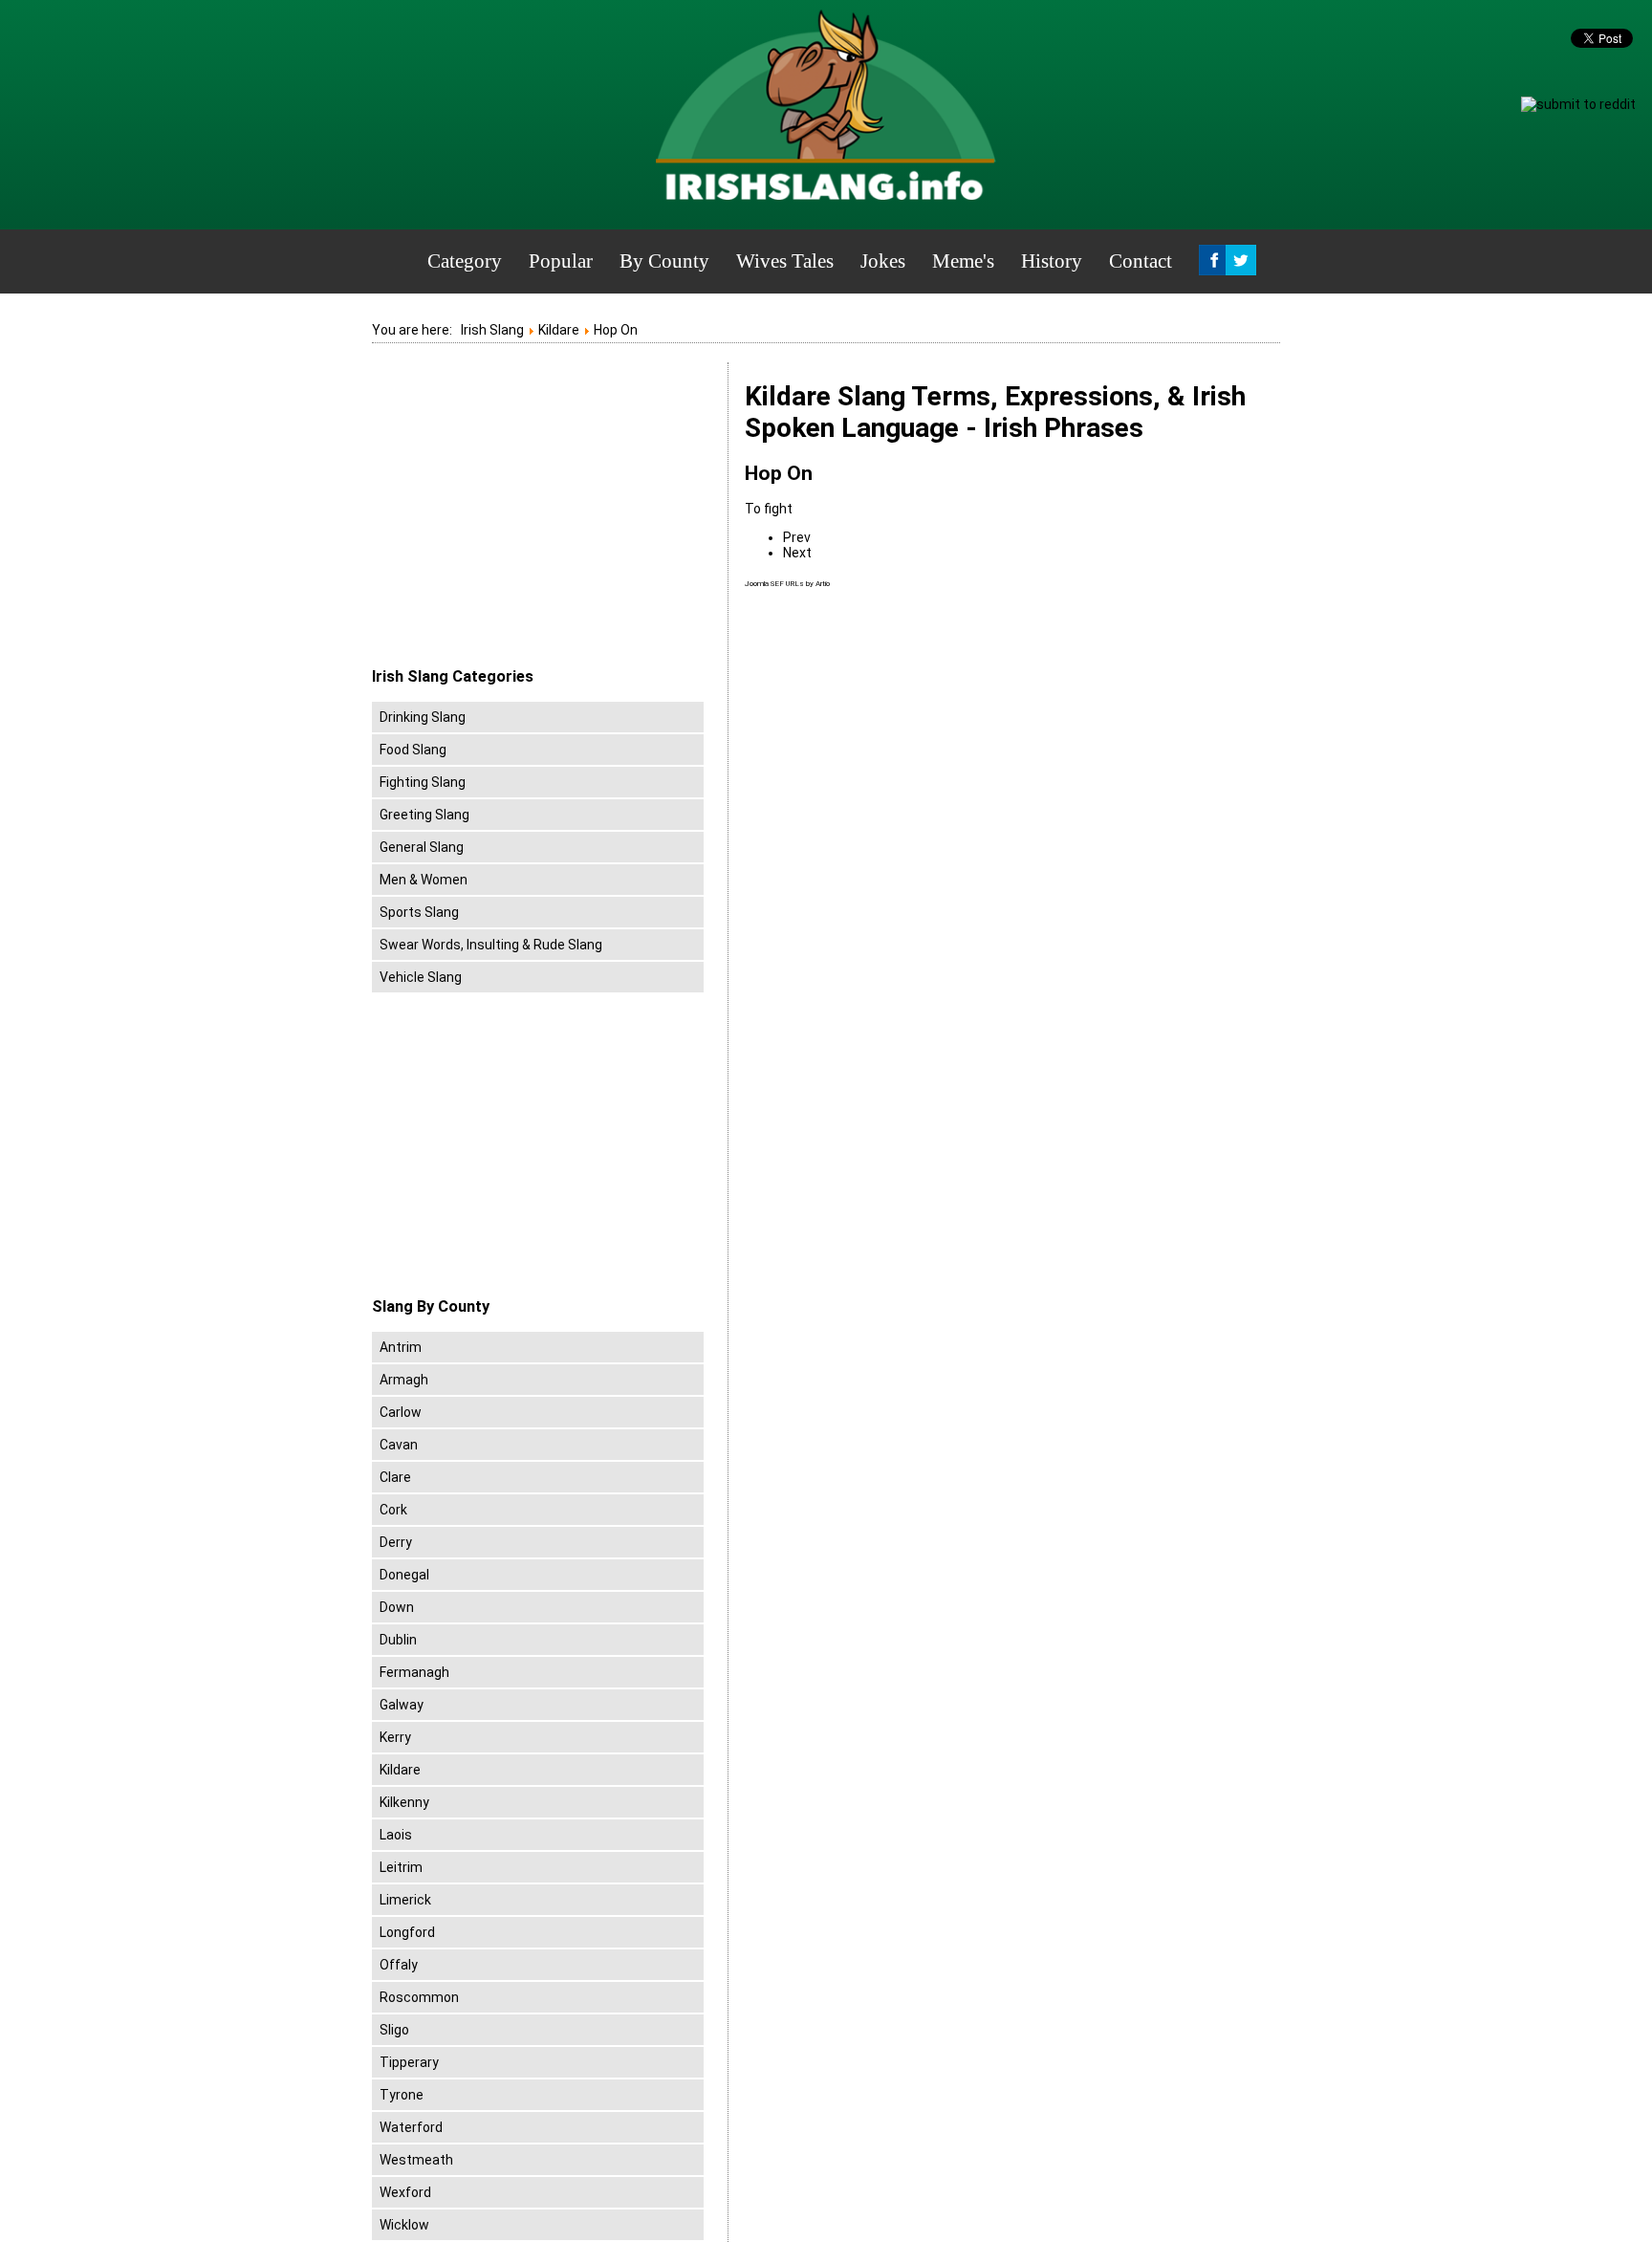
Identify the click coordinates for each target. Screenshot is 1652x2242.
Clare (395, 1477)
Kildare (400, 1770)
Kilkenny (404, 1802)
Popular (561, 261)
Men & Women (424, 880)
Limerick (405, 1900)
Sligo (394, 2030)
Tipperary (409, 2062)
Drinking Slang (423, 717)
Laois (396, 1835)
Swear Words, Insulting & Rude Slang (491, 945)
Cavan (399, 1445)
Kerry (395, 1737)
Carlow (401, 1412)
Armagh (404, 1380)
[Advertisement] (533, 515)
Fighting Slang (423, 782)
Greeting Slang (424, 815)
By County (664, 261)
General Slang (422, 847)
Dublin (398, 1640)
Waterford (411, 2127)
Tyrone (402, 2095)
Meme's (963, 261)
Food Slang (413, 750)
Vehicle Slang (421, 977)
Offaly (399, 1965)
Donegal (404, 1575)
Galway (402, 1705)
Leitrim (401, 1867)
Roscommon (419, 1997)
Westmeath (416, 2160)
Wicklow (404, 2225)
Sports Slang (419, 912)
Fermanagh (414, 1672)
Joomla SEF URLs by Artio (787, 584)
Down (397, 1607)
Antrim (401, 1347)
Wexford (405, 2192)
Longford (407, 1932)
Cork (393, 1510)
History (1052, 261)
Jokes (883, 261)
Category (465, 261)
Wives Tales (785, 261)
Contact (1141, 261)
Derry (396, 1542)
